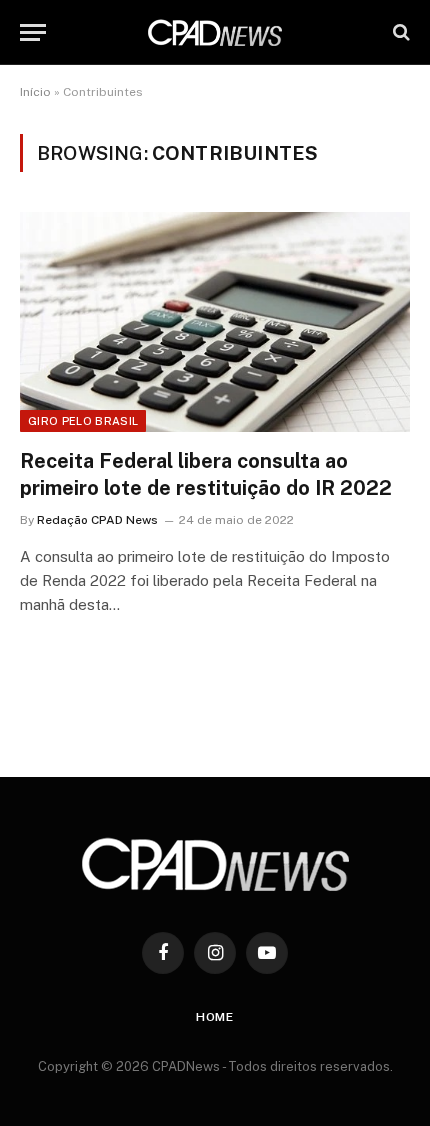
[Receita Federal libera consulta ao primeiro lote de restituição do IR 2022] (215, 321)
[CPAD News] (215, 32)
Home (215, 1017)
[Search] (399, 32)
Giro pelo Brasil (83, 421)
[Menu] (33, 32)
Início (35, 92)
